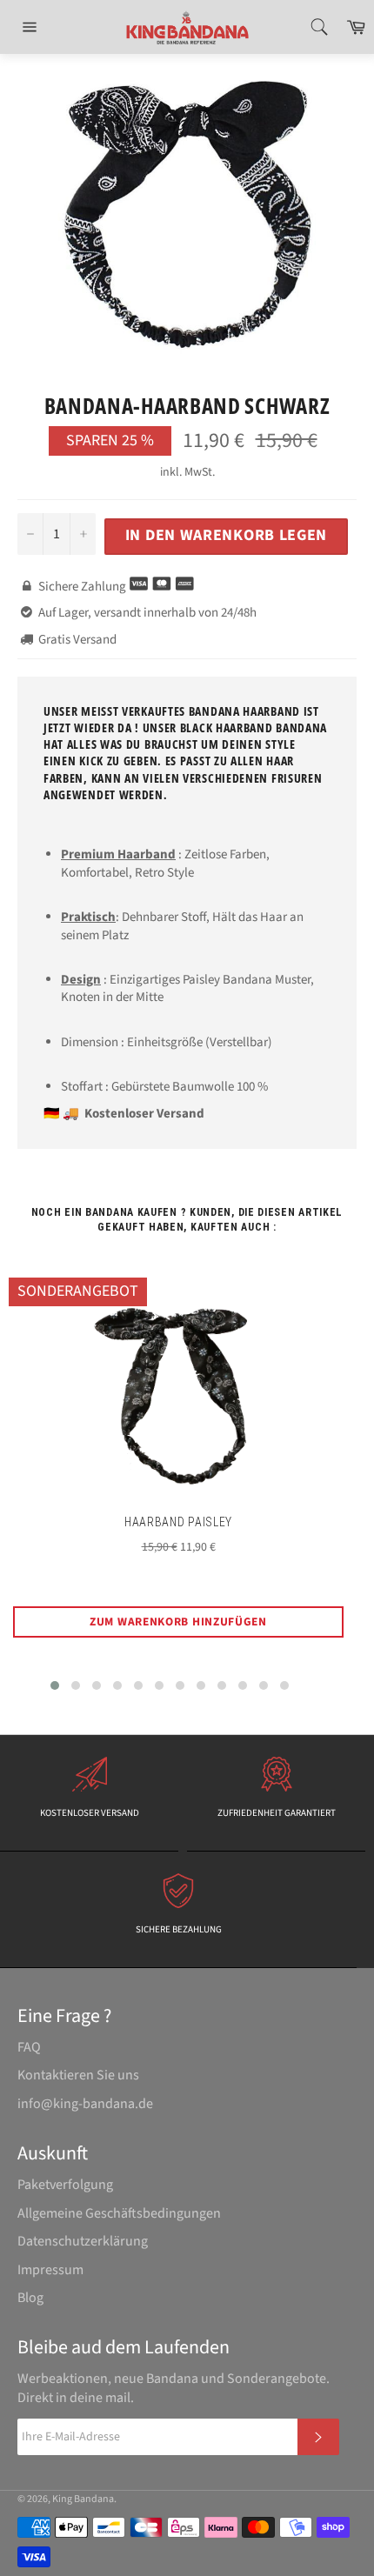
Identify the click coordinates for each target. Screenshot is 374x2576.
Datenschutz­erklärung (83, 2241)
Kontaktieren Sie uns (78, 2075)
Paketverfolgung (65, 2185)
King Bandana (83, 2499)
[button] (55, 1685)
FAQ (29, 2047)
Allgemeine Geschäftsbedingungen (119, 2213)
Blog (30, 2298)
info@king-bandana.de (85, 2104)
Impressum (50, 2270)
